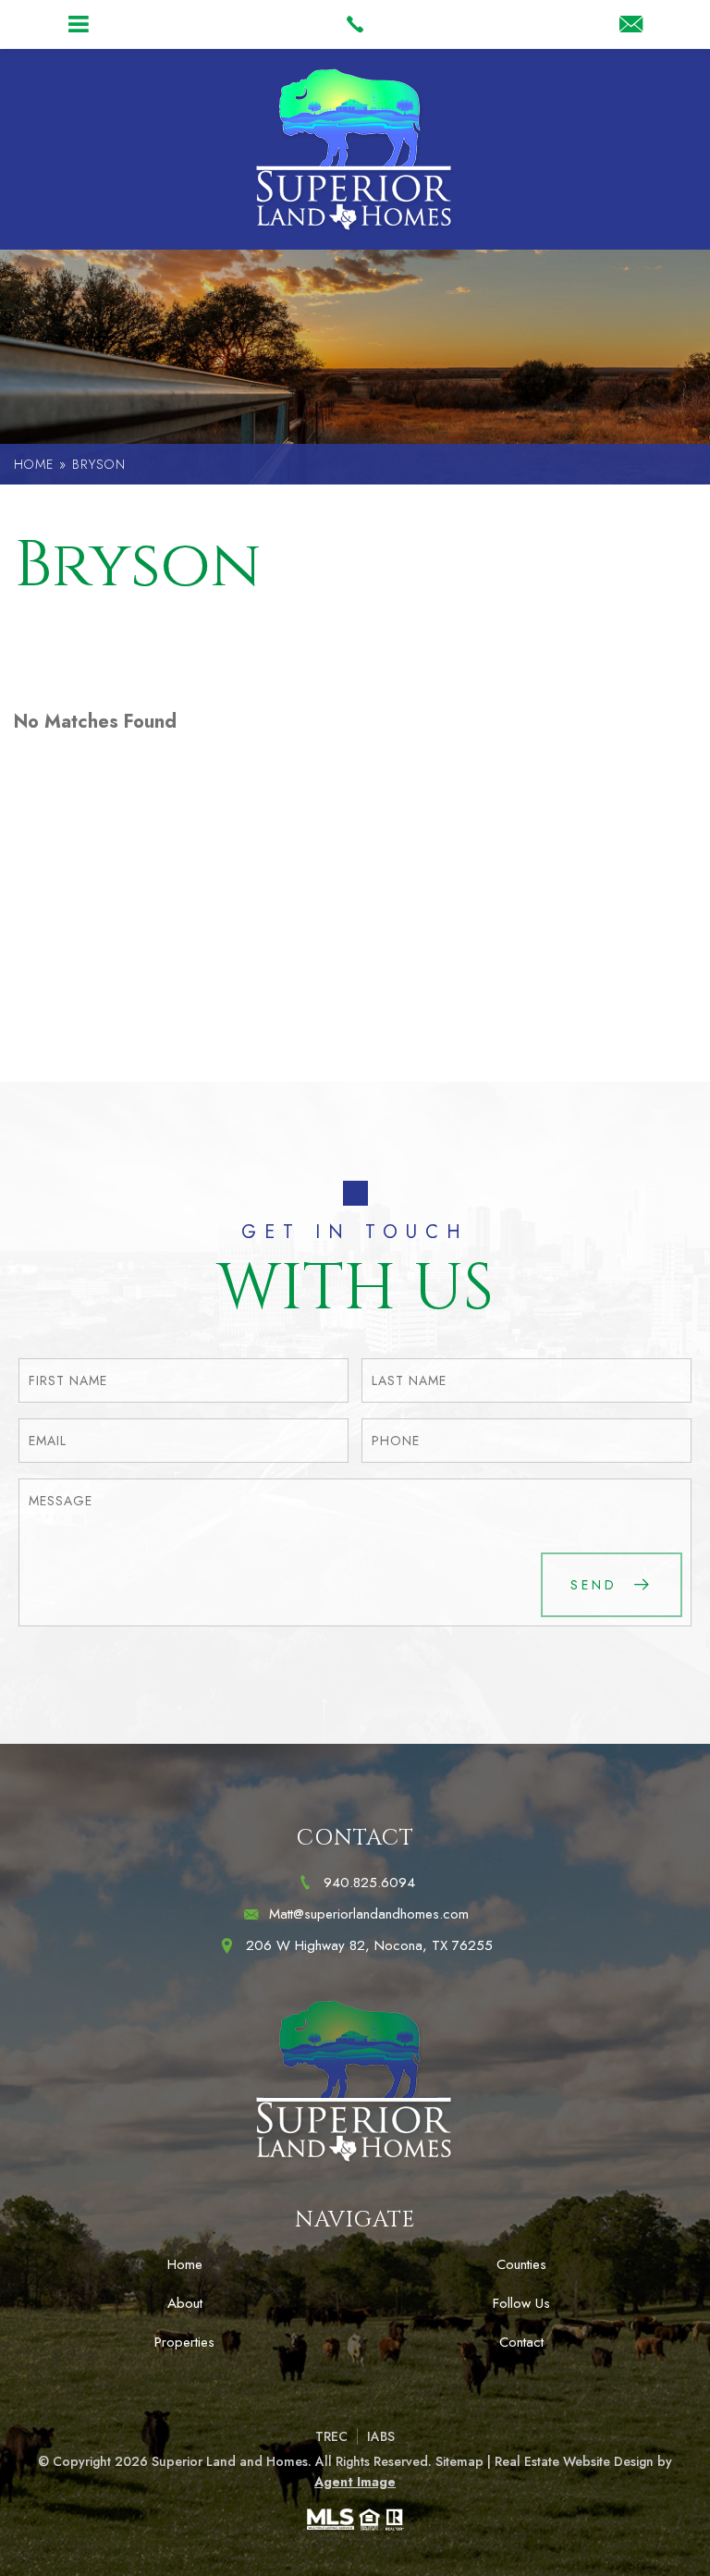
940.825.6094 (369, 1883)
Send (598, 1585)
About (185, 2303)
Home (185, 2264)
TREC (331, 2436)
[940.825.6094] (355, 24)
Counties (521, 2264)
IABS (381, 2436)
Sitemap (459, 2461)
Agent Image (355, 2482)
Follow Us (521, 2303)
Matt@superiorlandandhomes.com (369, 1914)
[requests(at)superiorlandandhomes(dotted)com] (631, 26)
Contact (521, 2342)
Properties (184, 2342)
